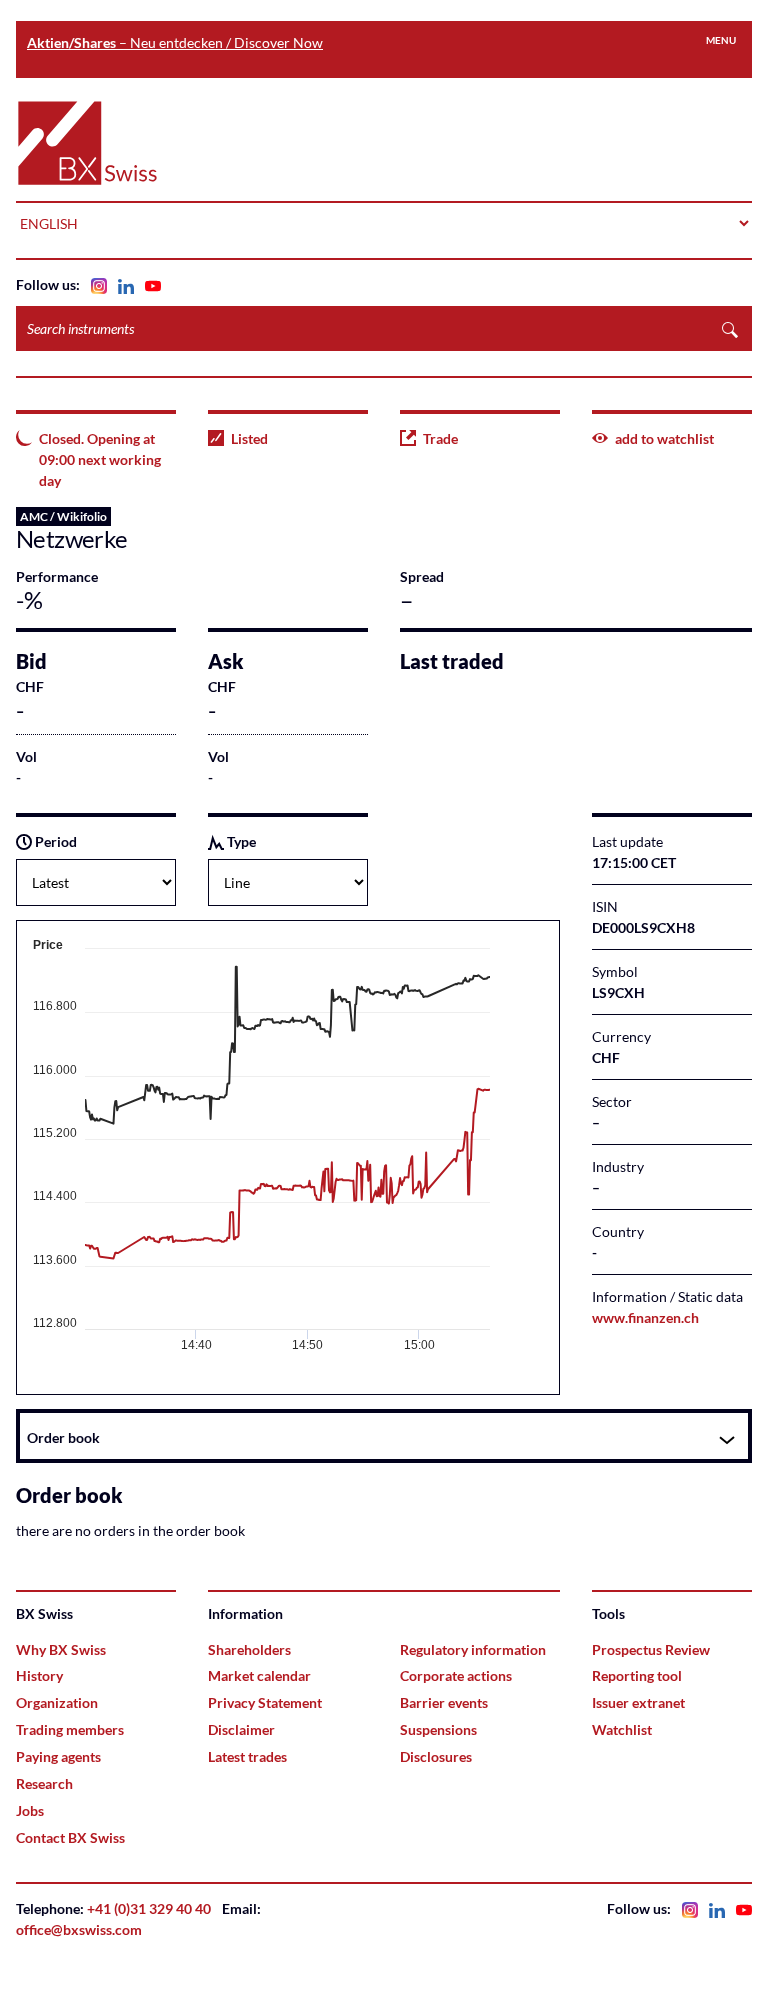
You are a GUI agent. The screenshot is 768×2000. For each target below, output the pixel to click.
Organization (57, 1702)
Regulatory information (473, 1649)
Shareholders (249, 1649)
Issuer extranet (638, 1702)
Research (44, 1783)
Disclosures (436, 1756)
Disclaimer (241, 1729)
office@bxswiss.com (79, 1929)
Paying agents (58, 1756)
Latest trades (247, 1756)
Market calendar (259, 1675)
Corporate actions (456, 1675)
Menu (721, 40)
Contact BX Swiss (70, 1837)
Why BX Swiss (61, 1649)
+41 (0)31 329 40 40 (149, 1908)
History (39, 1675)
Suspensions (438, 1729)
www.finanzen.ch (645, 1317)
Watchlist (622, 1729)
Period (54, 841)
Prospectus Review (651, 1649)
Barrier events (444, 1702)
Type (240, 841)
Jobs (30, 1810)
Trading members (70, 1729)
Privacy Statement (265, 1702)
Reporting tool (637, 1675)
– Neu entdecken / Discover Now (175, 42)
